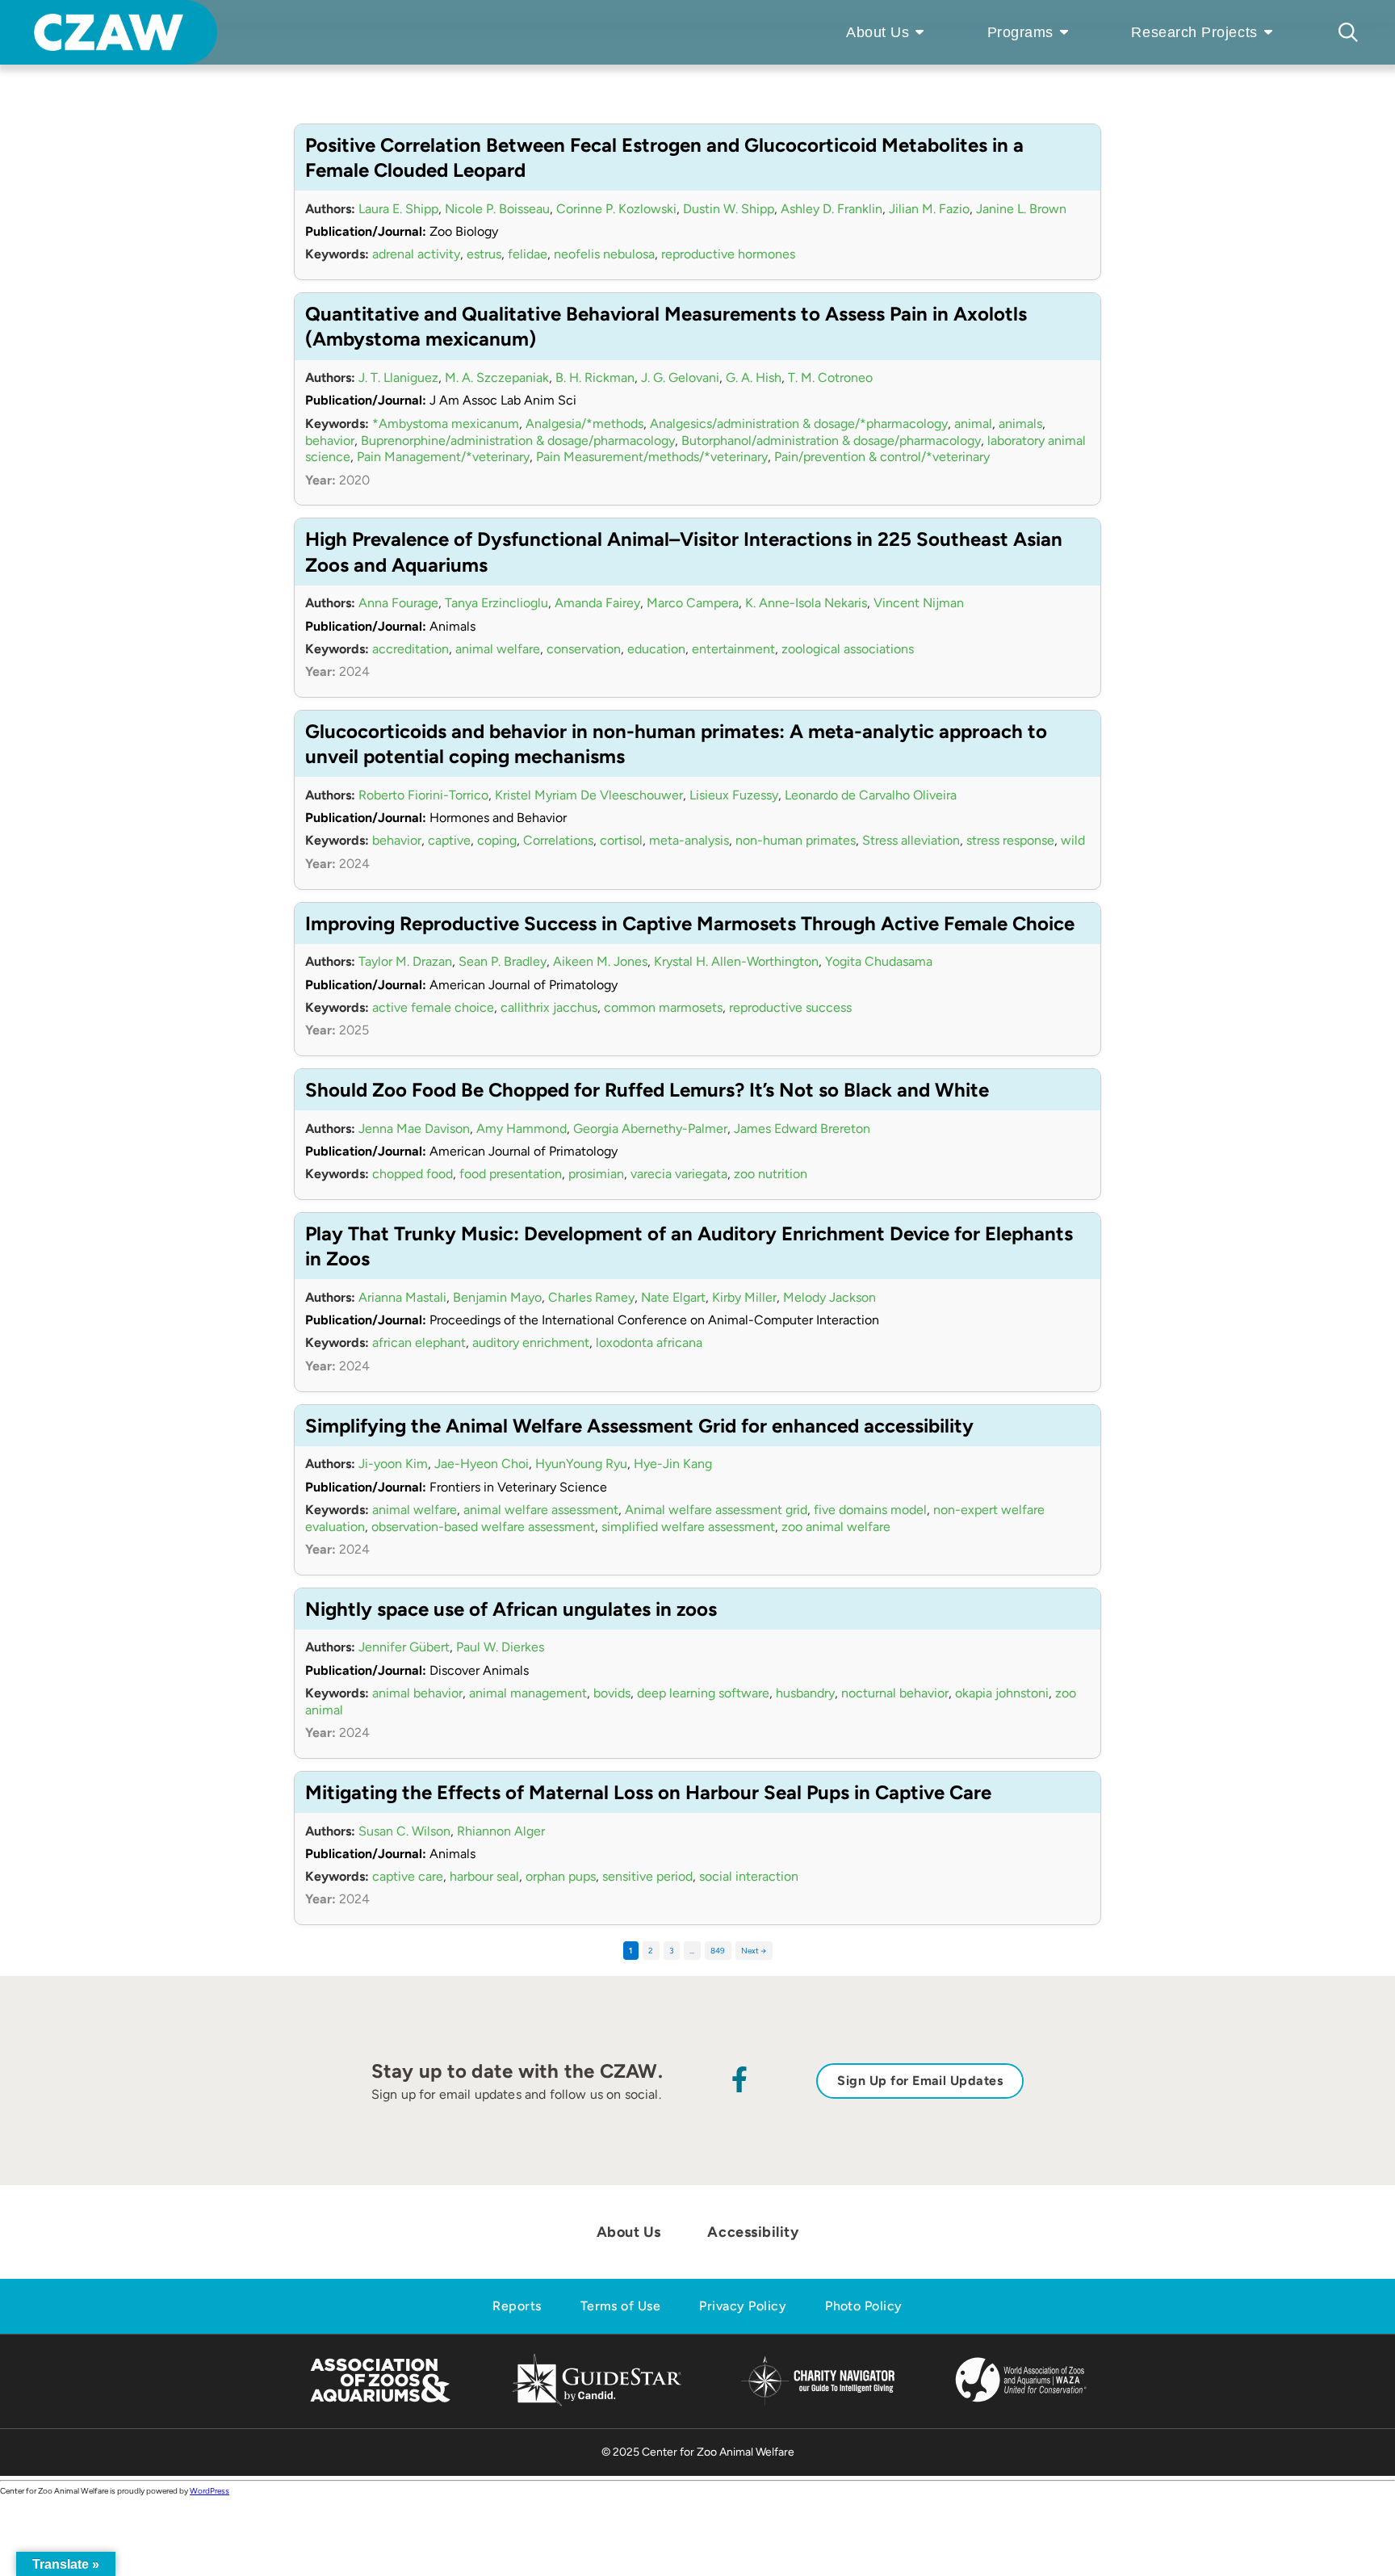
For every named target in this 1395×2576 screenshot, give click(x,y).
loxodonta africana (649, 1343)
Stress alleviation (911, 840)
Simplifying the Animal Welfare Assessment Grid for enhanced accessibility (639, 1426)
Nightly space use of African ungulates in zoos (511, 1609)
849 (718, 1951)
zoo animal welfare (836, 1527)
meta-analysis (689, 840)
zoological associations (848, 649)
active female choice (433, 1007)
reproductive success (790, 1007)
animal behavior (417, 1693)
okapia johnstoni (1002, 1693)
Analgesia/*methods (584, 424)
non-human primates (796, 840)
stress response (1010, 840)
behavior (330, 441)
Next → (754, 1951)
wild (1073, 840)
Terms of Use (621, 2306)
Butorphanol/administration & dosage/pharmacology (831, 441)
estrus (484, 254)
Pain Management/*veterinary (443, 457)
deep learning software (703, 1693)
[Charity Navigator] (817, 2403)
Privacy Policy (743, 2306)
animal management (528, 1693)
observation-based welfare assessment (483, 1527)
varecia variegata (679, 1174)
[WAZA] (1021, 2404)
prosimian (596, 1174)
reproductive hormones (728, 254)
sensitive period (647, 1876)
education (656, 649)
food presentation (511, 1174)
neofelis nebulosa (604, 254)
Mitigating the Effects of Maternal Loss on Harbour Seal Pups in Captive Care (648, 1792)
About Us (878, 32)
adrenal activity (416, 254)
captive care (408, 1876)
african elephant (419, 1343)
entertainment (733, 649)
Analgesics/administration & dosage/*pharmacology (799, 424)
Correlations (558, 840)
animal (973, 424)
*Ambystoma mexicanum (446, 424)
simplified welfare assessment (688, 1527)
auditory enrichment (531, 1343)
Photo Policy (864, 2306)
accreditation (411, 649)
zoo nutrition (771, 1174)
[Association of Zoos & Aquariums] (380, 2404)
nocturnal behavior (895, 1693)
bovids (612, 1693)
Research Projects (1194, 32)
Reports (517, 2306)
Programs (1020, 32)
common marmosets (663, 1007)
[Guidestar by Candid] (597, 2404)
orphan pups (561, 1876)
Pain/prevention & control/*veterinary (882, 457)
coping (497, 840)
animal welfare (498, 649)
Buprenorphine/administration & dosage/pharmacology (518, 441)
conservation (584, 649)
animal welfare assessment (541, 1510)
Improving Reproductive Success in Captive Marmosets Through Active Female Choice (690, 923)
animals (1020, 424)
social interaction (749, 1876)
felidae (528, 254)
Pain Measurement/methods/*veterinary (652, 457)
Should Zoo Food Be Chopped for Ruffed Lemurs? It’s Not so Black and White (647, 1090)
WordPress (209, 2491)
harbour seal (484, 1876)
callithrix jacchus (549, 1007)
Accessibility (753, 2232)
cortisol (621, 840)
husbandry (805, 1693)
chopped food (413, 1174)
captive (449, 840)
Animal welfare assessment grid (716, 1510)
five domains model (870, 1510)
